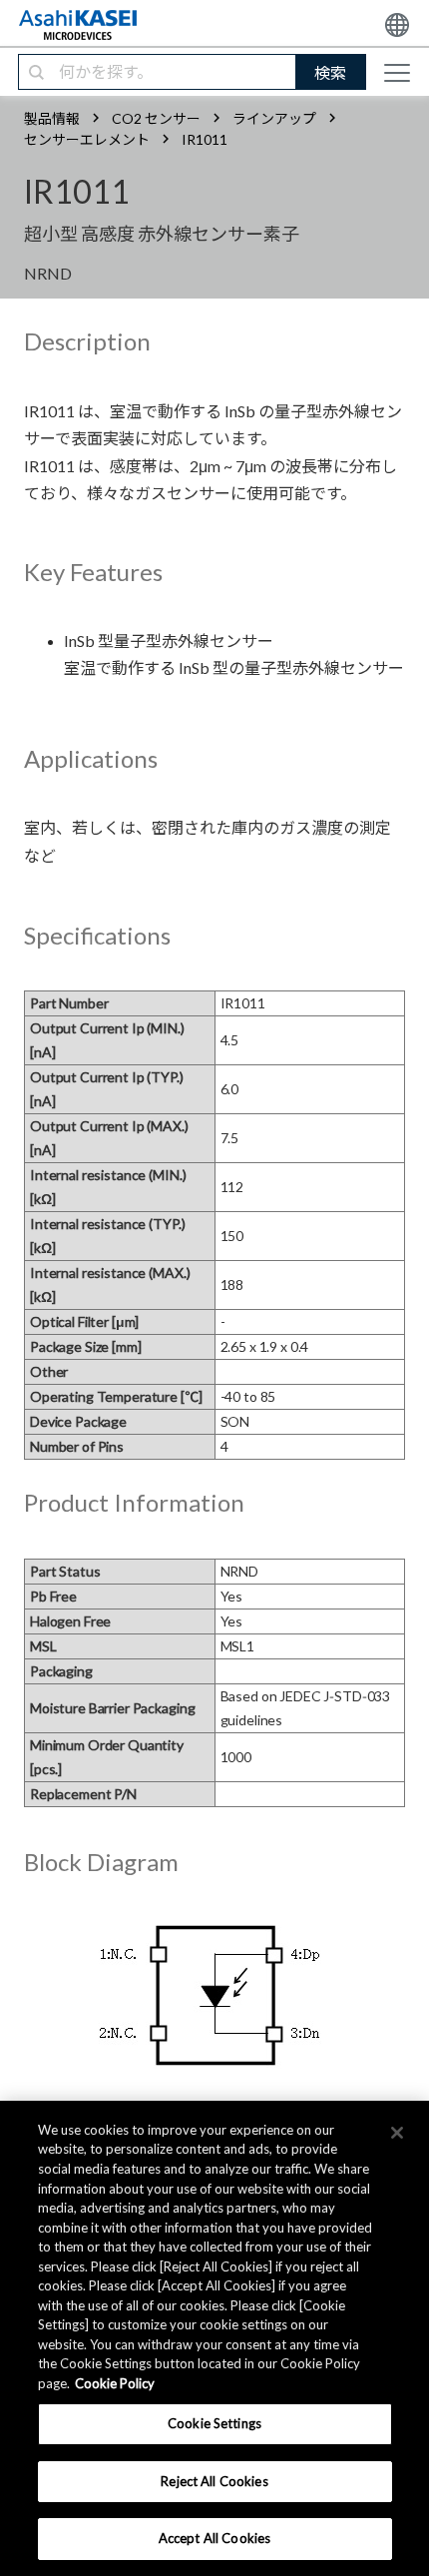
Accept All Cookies (214, 2538)
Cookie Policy (115, 2383)
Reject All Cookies (214, 2481)
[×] (397, 2133)
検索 (330, 72)
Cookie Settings (214, 2423)
